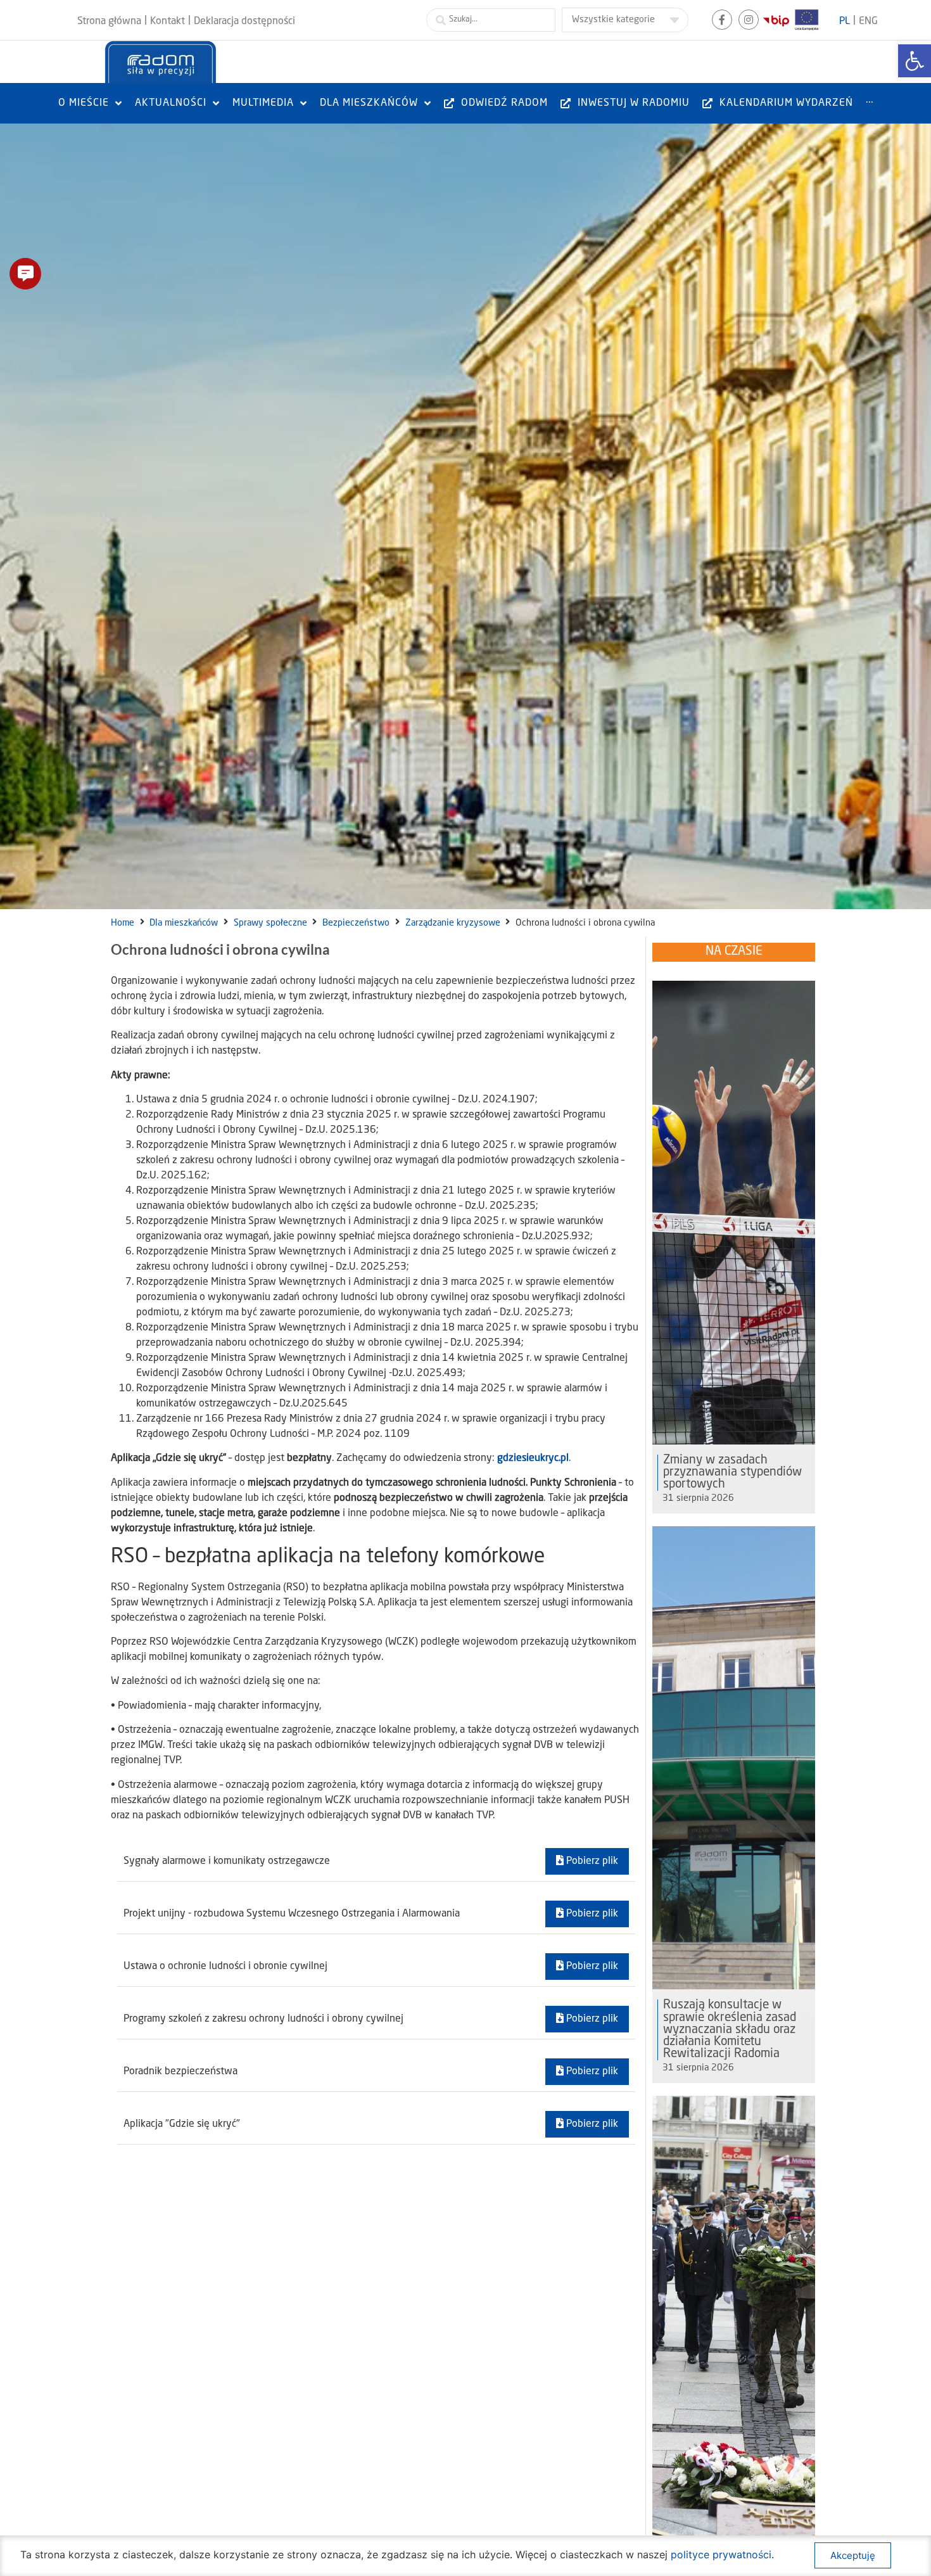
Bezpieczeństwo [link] (356, 923)
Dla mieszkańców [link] (184, 923)
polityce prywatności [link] (721, 2554)
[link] (915, 61)
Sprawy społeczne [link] (270, 923)
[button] (25, 274)
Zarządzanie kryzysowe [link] (453, 923)
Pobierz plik (591, 1861)
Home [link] (123, 923)
